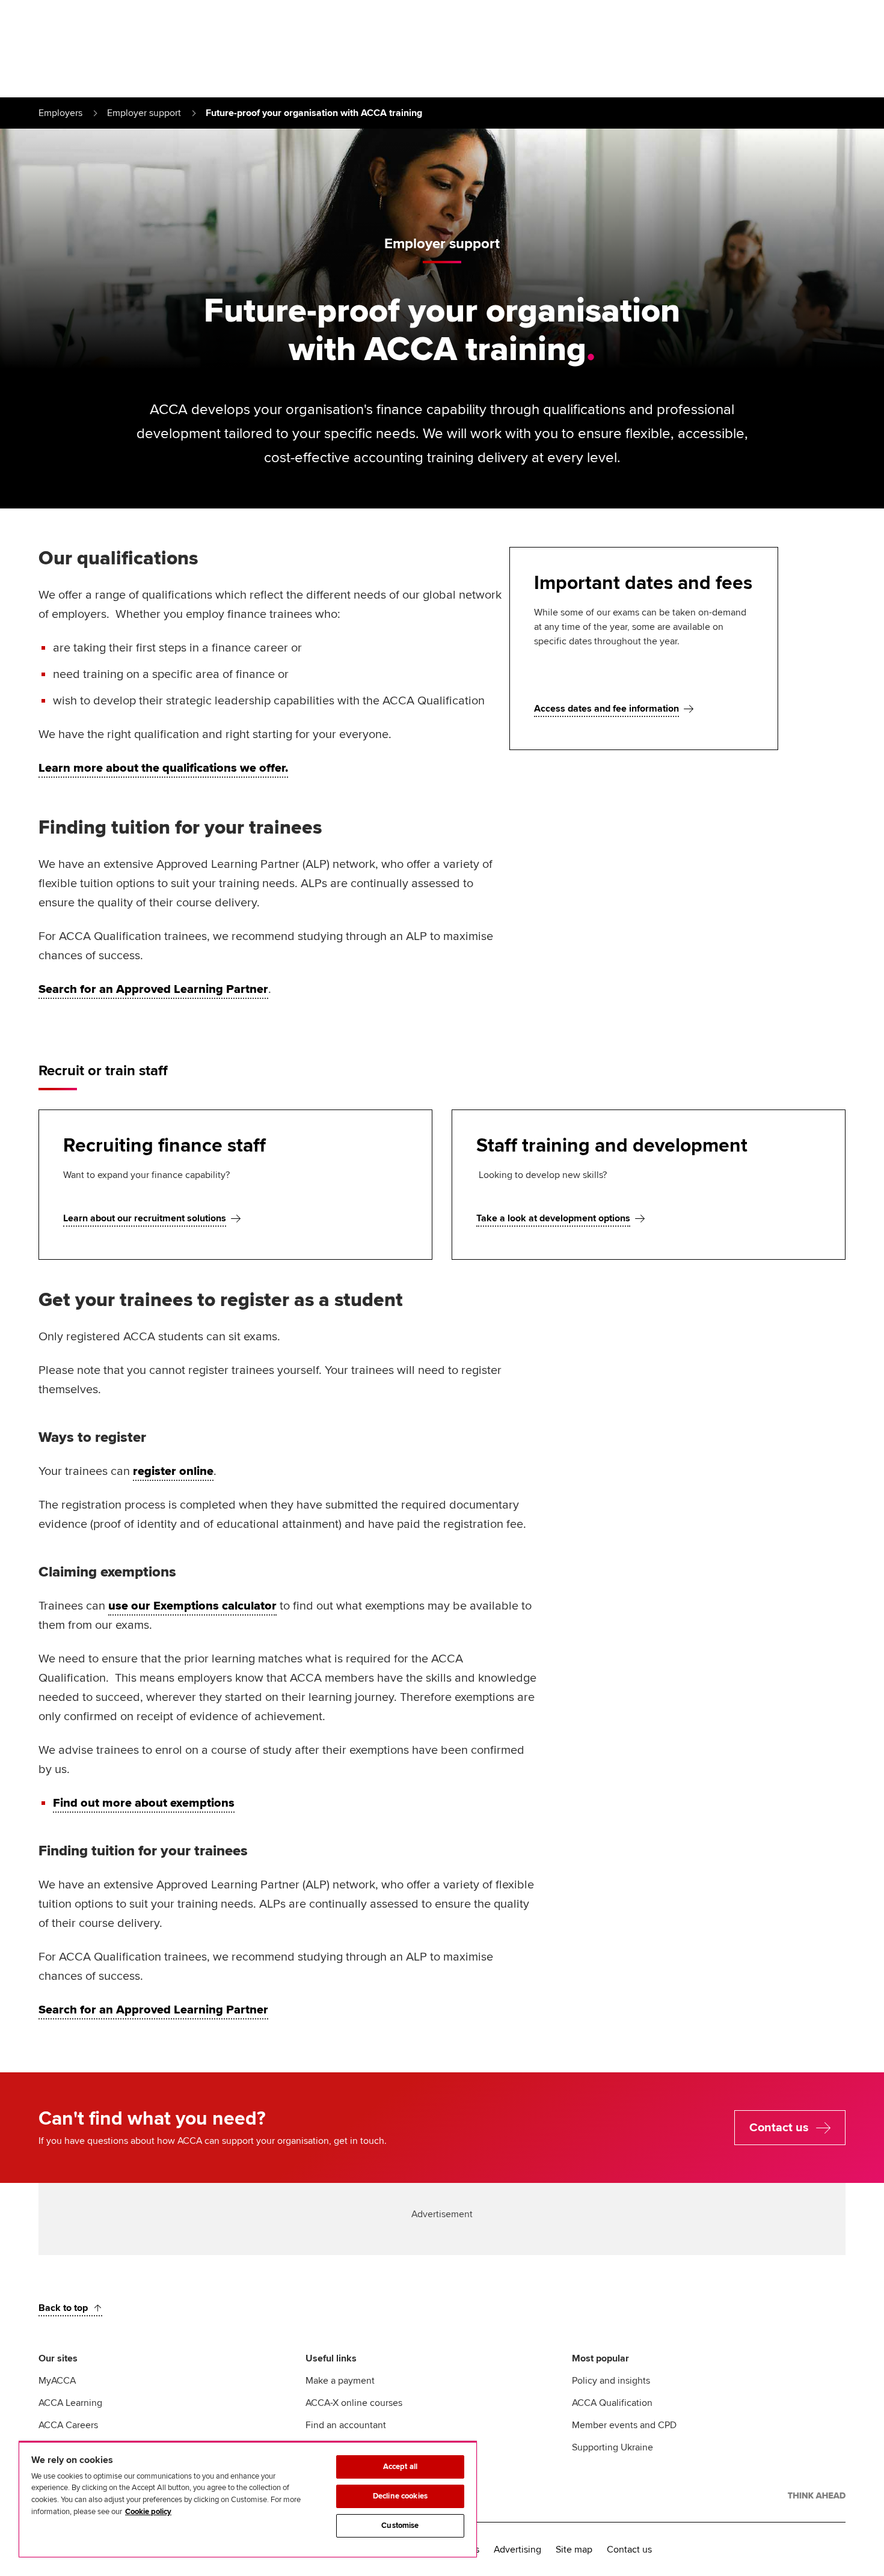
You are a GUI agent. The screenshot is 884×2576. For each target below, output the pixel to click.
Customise (400, 2526)
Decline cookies (400, 2496)
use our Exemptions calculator (192, 1606)
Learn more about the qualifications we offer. (163, 768)
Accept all (400, 2467)
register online (173, 1471)
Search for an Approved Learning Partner (153, 989)
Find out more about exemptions (144, 1803)
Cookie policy (148, 2512)
